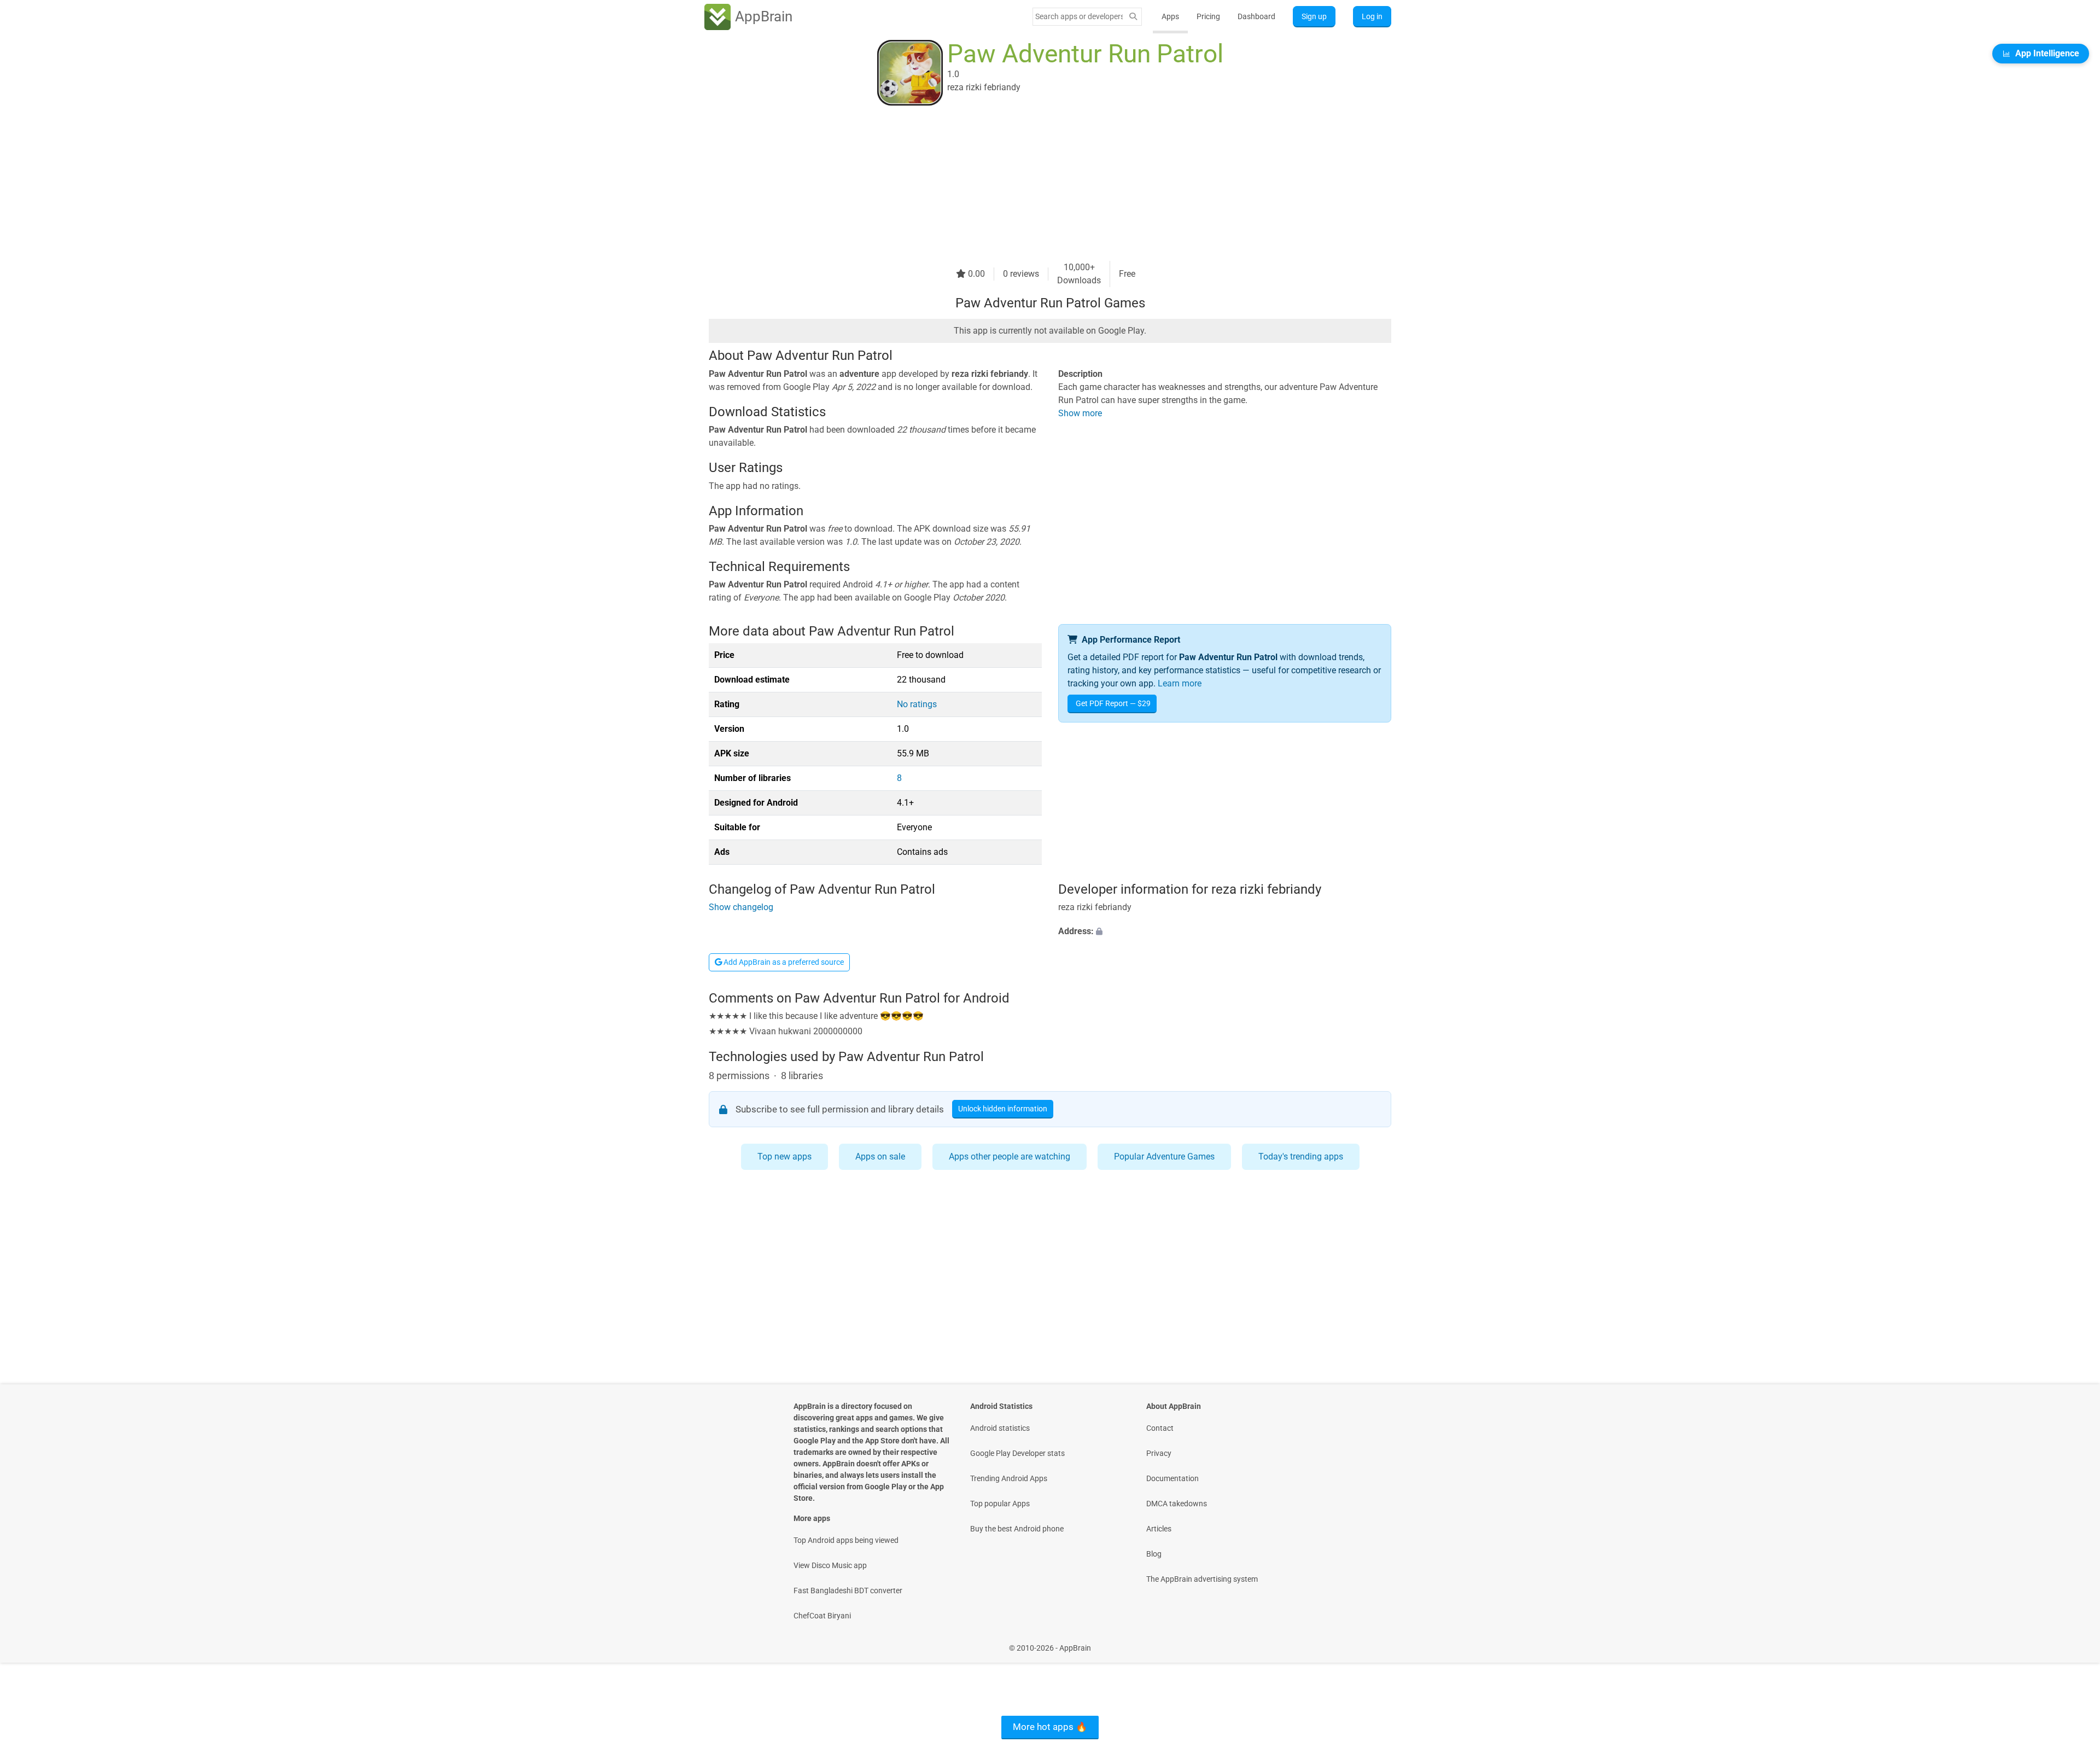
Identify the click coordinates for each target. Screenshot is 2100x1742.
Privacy (1159, 1453)
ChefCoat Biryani (822, 1616)
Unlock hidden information (1003, 1109)
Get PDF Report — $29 (1113, 703)
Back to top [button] (2073, 1642)
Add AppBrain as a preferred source (783, 962)
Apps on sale (880, 1157)
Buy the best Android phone (1017, 1529)
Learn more (1180, 683)
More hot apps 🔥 (1050, 1727)
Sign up (1314, 16)
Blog (1154, 1554)
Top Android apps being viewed (846, 1540)
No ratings (917, 704)
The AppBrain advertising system (1202, 1579)
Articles (1159, 1529)
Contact (1160, 1428)
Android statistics (1000, 1428)
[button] (1225, 931)
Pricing (1208, 16)
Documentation (1172, 1478)
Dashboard (1256, 16)
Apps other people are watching (1010, 1157)
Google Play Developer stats (1017, 1453)
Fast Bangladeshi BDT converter (848, 1590)
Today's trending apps (1301, 1157)
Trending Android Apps (1009, 1478)
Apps (1170, 16)
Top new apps (784, 1157)
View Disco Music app (830, 1565)
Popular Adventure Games (1164, 1157)
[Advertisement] (1037, 184)
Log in (1372, 16)
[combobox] (1079, 16)
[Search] (1133, 17)
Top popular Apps (1000, 1504)
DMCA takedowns (1177, 1504)
